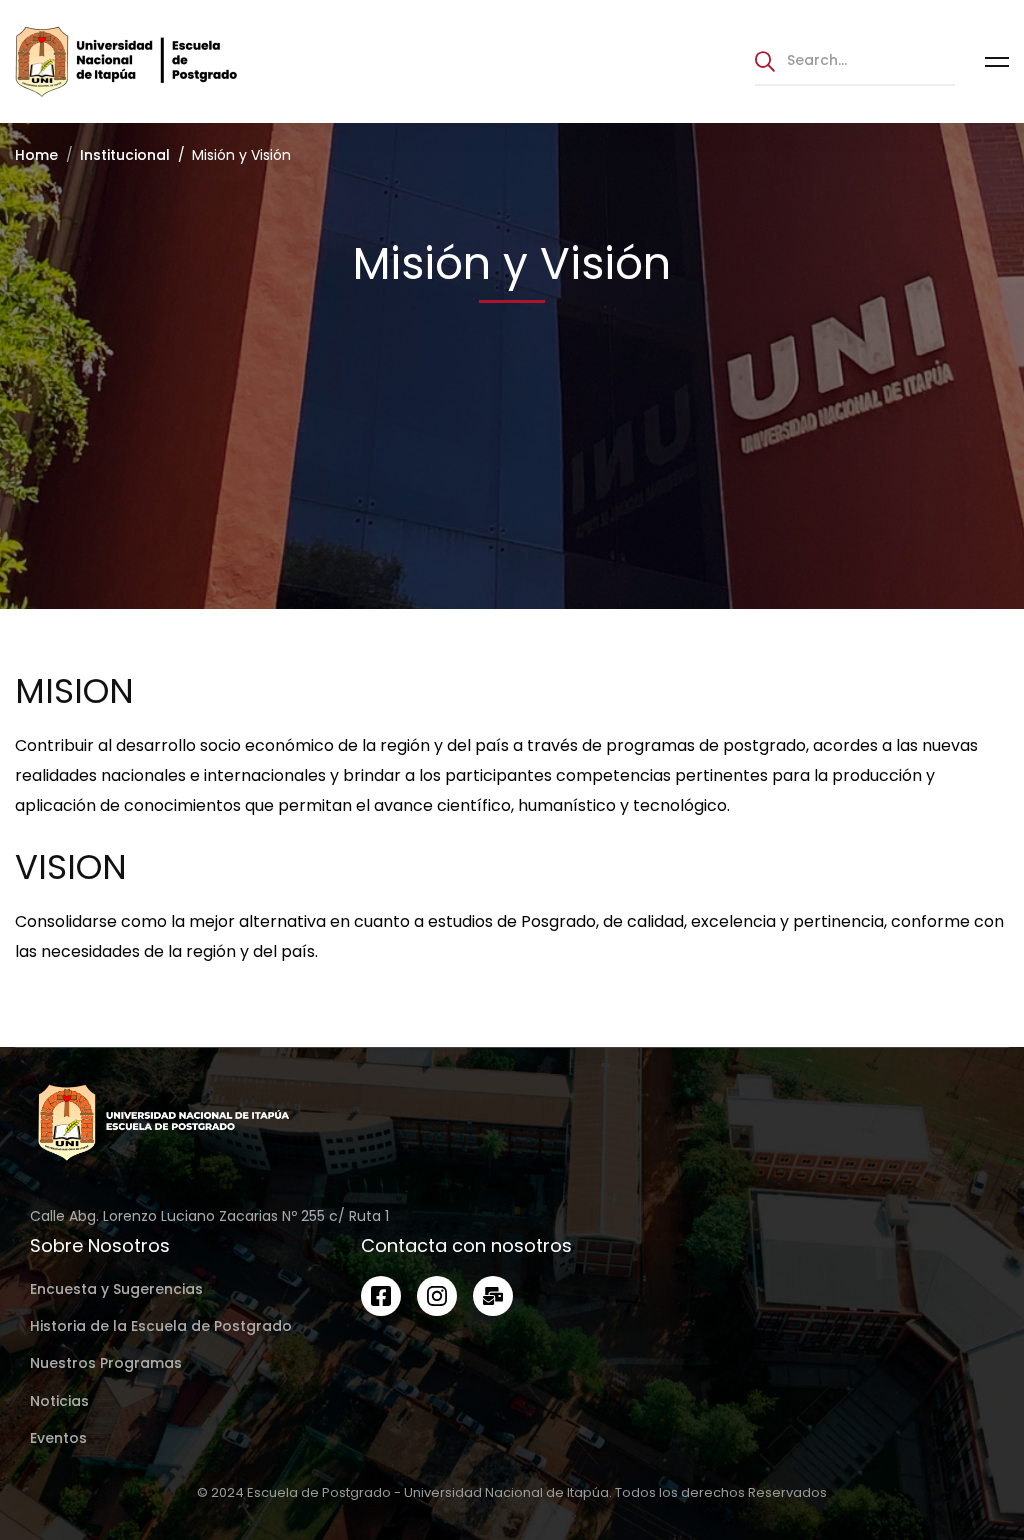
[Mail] (493, 1296)
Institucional (125, 155)
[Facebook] (381, 1296)
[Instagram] (437, 1296)
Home (36, 155)
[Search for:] (855, 59)
